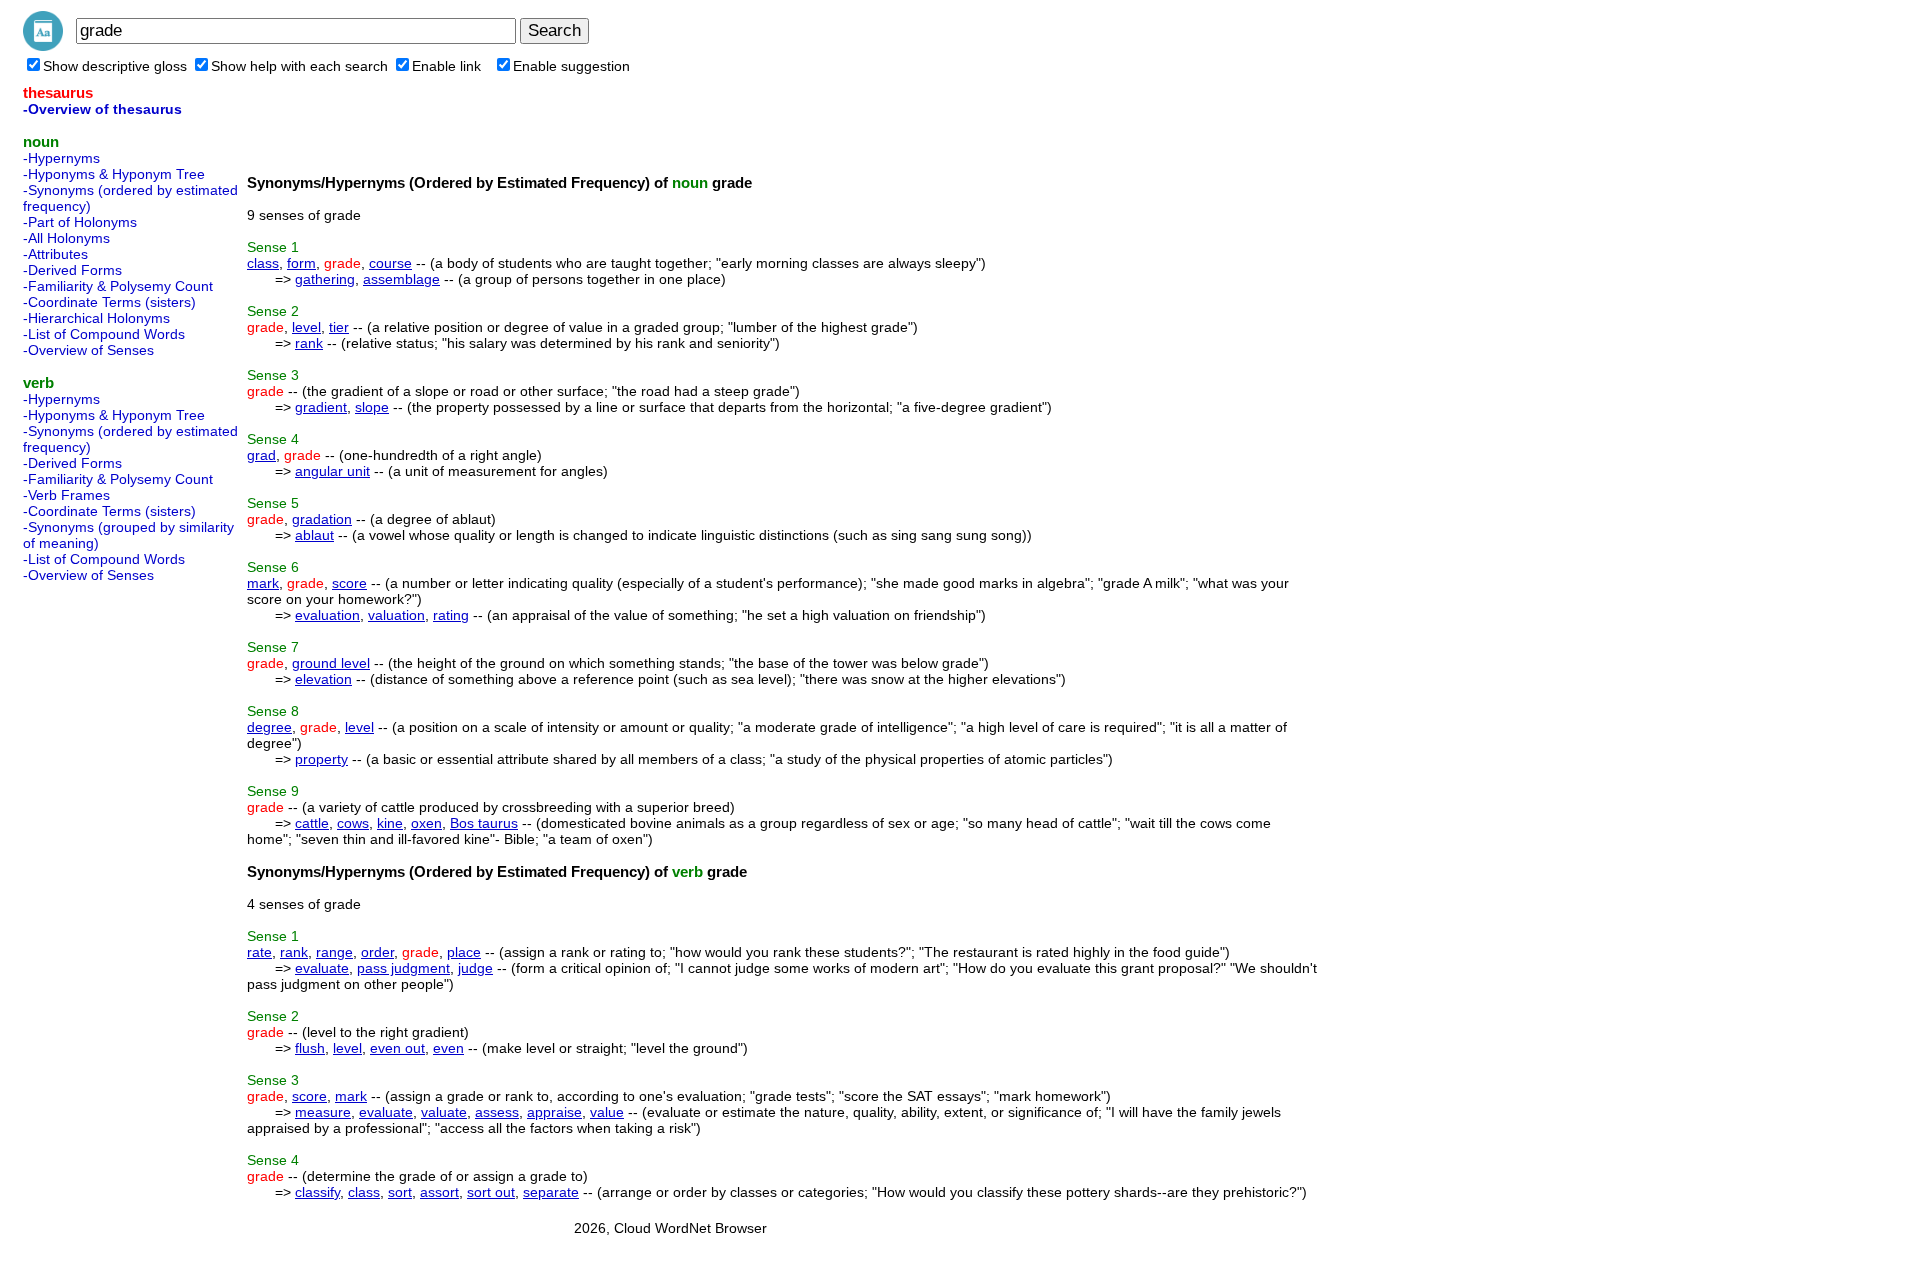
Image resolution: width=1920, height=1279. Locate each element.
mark (263, 583)
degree (269, 727)
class (263, 263)
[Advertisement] (103, 890)
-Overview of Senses (88, 350)
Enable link (446, 66)
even (448, 1048)
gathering (325, 279)
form (301, 263)
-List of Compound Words (104, 334)
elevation (323, 679)
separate (551, 1192)
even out (397, 1048)
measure (323, 1112)
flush (310, 1048)
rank (309, 343)
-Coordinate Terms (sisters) (109, 302)
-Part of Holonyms (80, 222)
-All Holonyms (66, 238)
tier (339, 327)
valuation (396, 615)
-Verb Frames (66, 495)
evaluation (327, 615)
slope (372, 407)
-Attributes (55, 254)
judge (475, 968)
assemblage (401, 279)
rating (451, 615)
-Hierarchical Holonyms (96, 318)
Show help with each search (299, 66)
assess (497, 1112)
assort (439, 1192)
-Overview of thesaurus (102, 109)
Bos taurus (484, 823)
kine (390, 823)
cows (353, 823)
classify (317, 1192)
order (377, 952)
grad (261, 455)
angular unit (332, 471)
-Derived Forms (72, 270)
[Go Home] (43, 46)
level (306, 327)
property (321, 759)
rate (259, 952)
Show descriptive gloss (115, 66)
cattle (312, 823)
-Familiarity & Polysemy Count (118, 286)
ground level (331, 663)
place (464, 952)
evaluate (322, 968)
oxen (426, 823)
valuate (444, 1112)
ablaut (314, 535)
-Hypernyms (61, 158)
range (334, 952)
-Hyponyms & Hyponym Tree (114, 174)
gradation (322, 519)
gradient (321, 407)
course (390, 263)
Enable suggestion (571, 66)
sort (400, 1192)
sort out (491, 1192)
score (349, 583)
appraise (554, 1112)
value (607, 1112)
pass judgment (403, 968)
